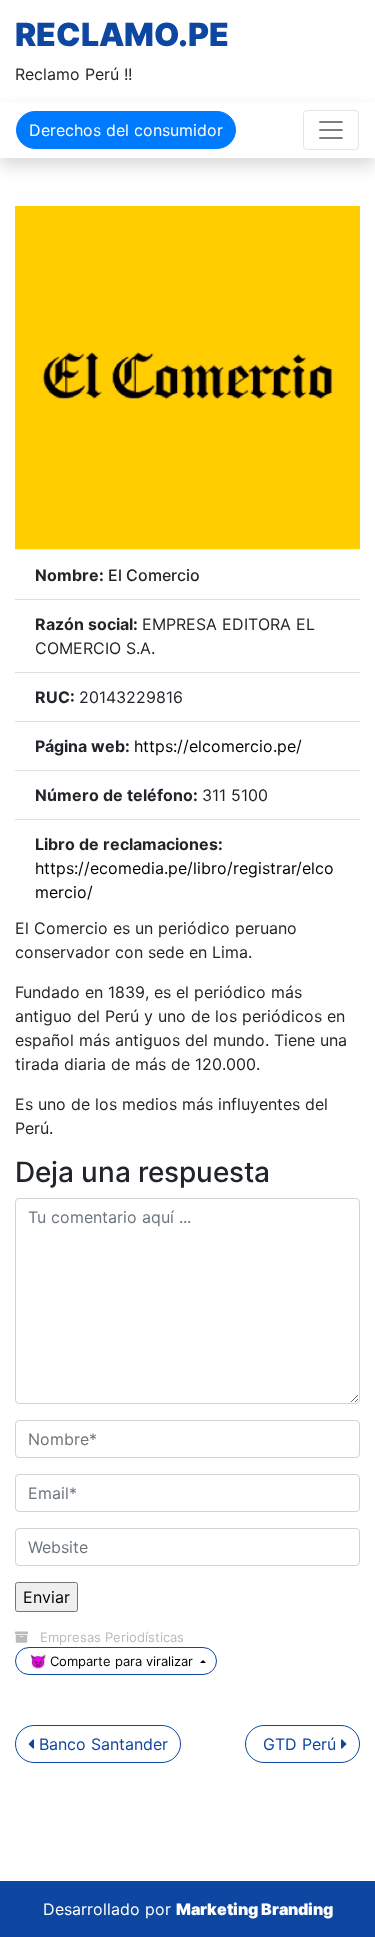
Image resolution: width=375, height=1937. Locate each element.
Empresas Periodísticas (112, 1637)
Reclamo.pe (122, 34)
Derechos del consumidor (126, 130)
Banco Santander (101, 1744)
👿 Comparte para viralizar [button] (111, 1661)
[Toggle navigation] (331, 130)
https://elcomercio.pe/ (218, 746)
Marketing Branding (254, 1909)
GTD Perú (299, 1744)
